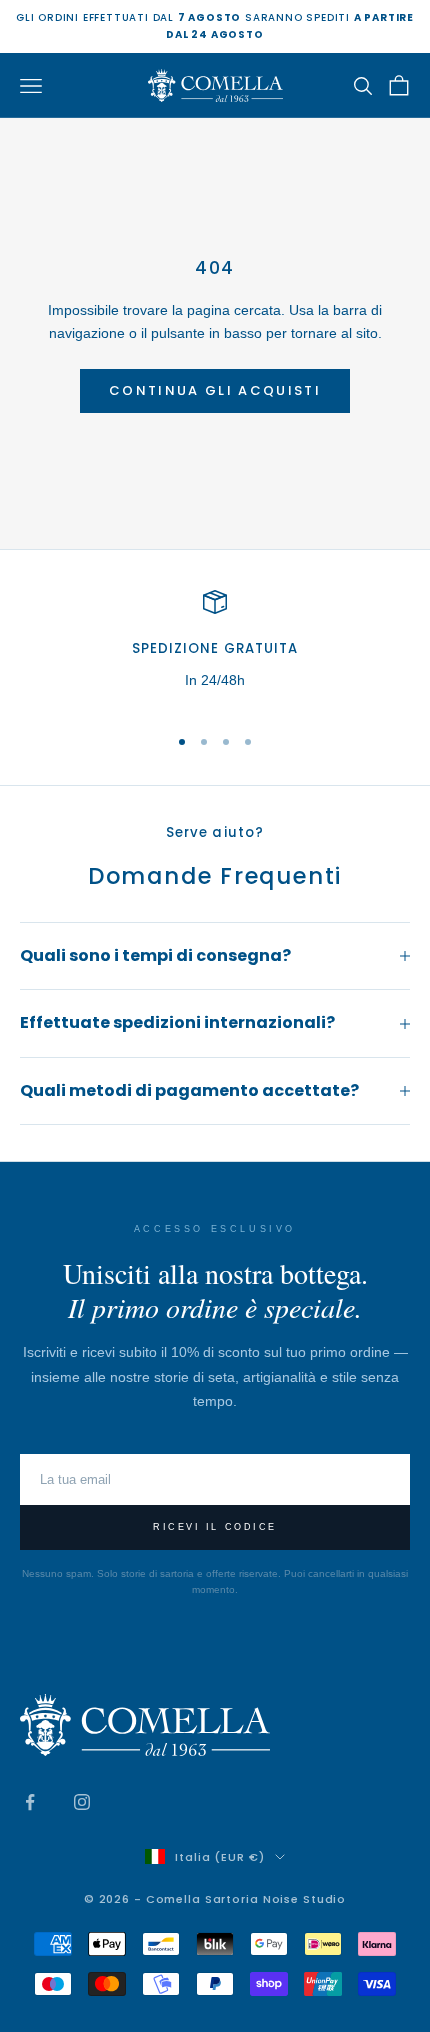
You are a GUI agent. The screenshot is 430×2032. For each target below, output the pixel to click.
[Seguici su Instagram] (82, 1802)
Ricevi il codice (214, 1527)
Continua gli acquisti (215, 390)
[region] (215, 648)
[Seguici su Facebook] (30, 1802)
